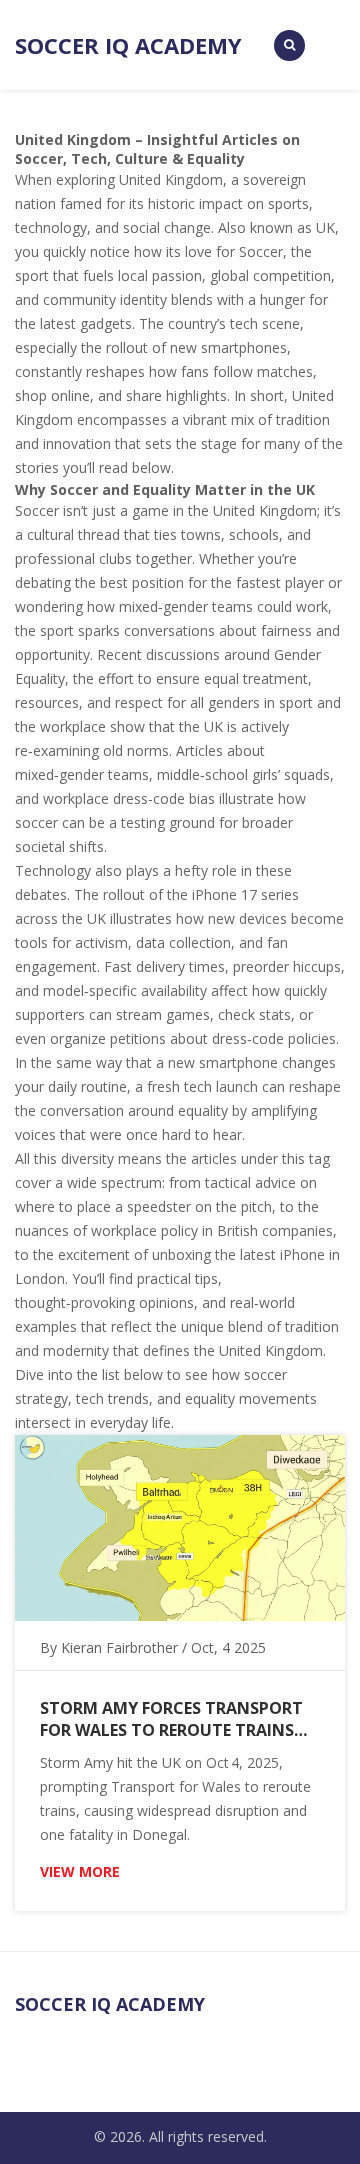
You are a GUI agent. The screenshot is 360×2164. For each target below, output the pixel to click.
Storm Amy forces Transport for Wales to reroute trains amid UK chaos (171, 1719)
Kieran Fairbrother (119, 1647)
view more (80, 1871)
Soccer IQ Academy (128, 45)
